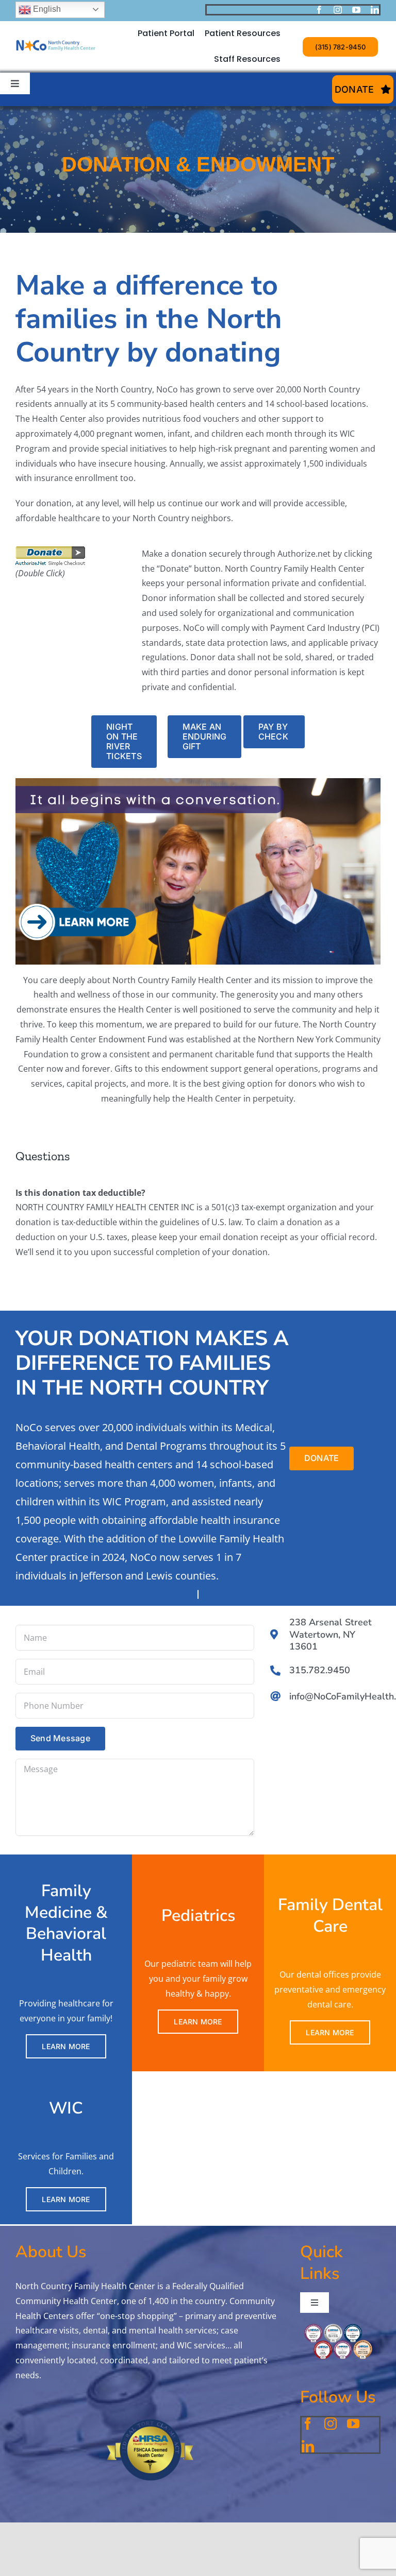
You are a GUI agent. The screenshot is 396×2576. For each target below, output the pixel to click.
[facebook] (319, 10)
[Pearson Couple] (198, 782)
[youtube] (356, 10)
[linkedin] (375, 10)
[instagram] (338, 10)
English (46, 9)
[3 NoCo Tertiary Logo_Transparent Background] (56, 26)
